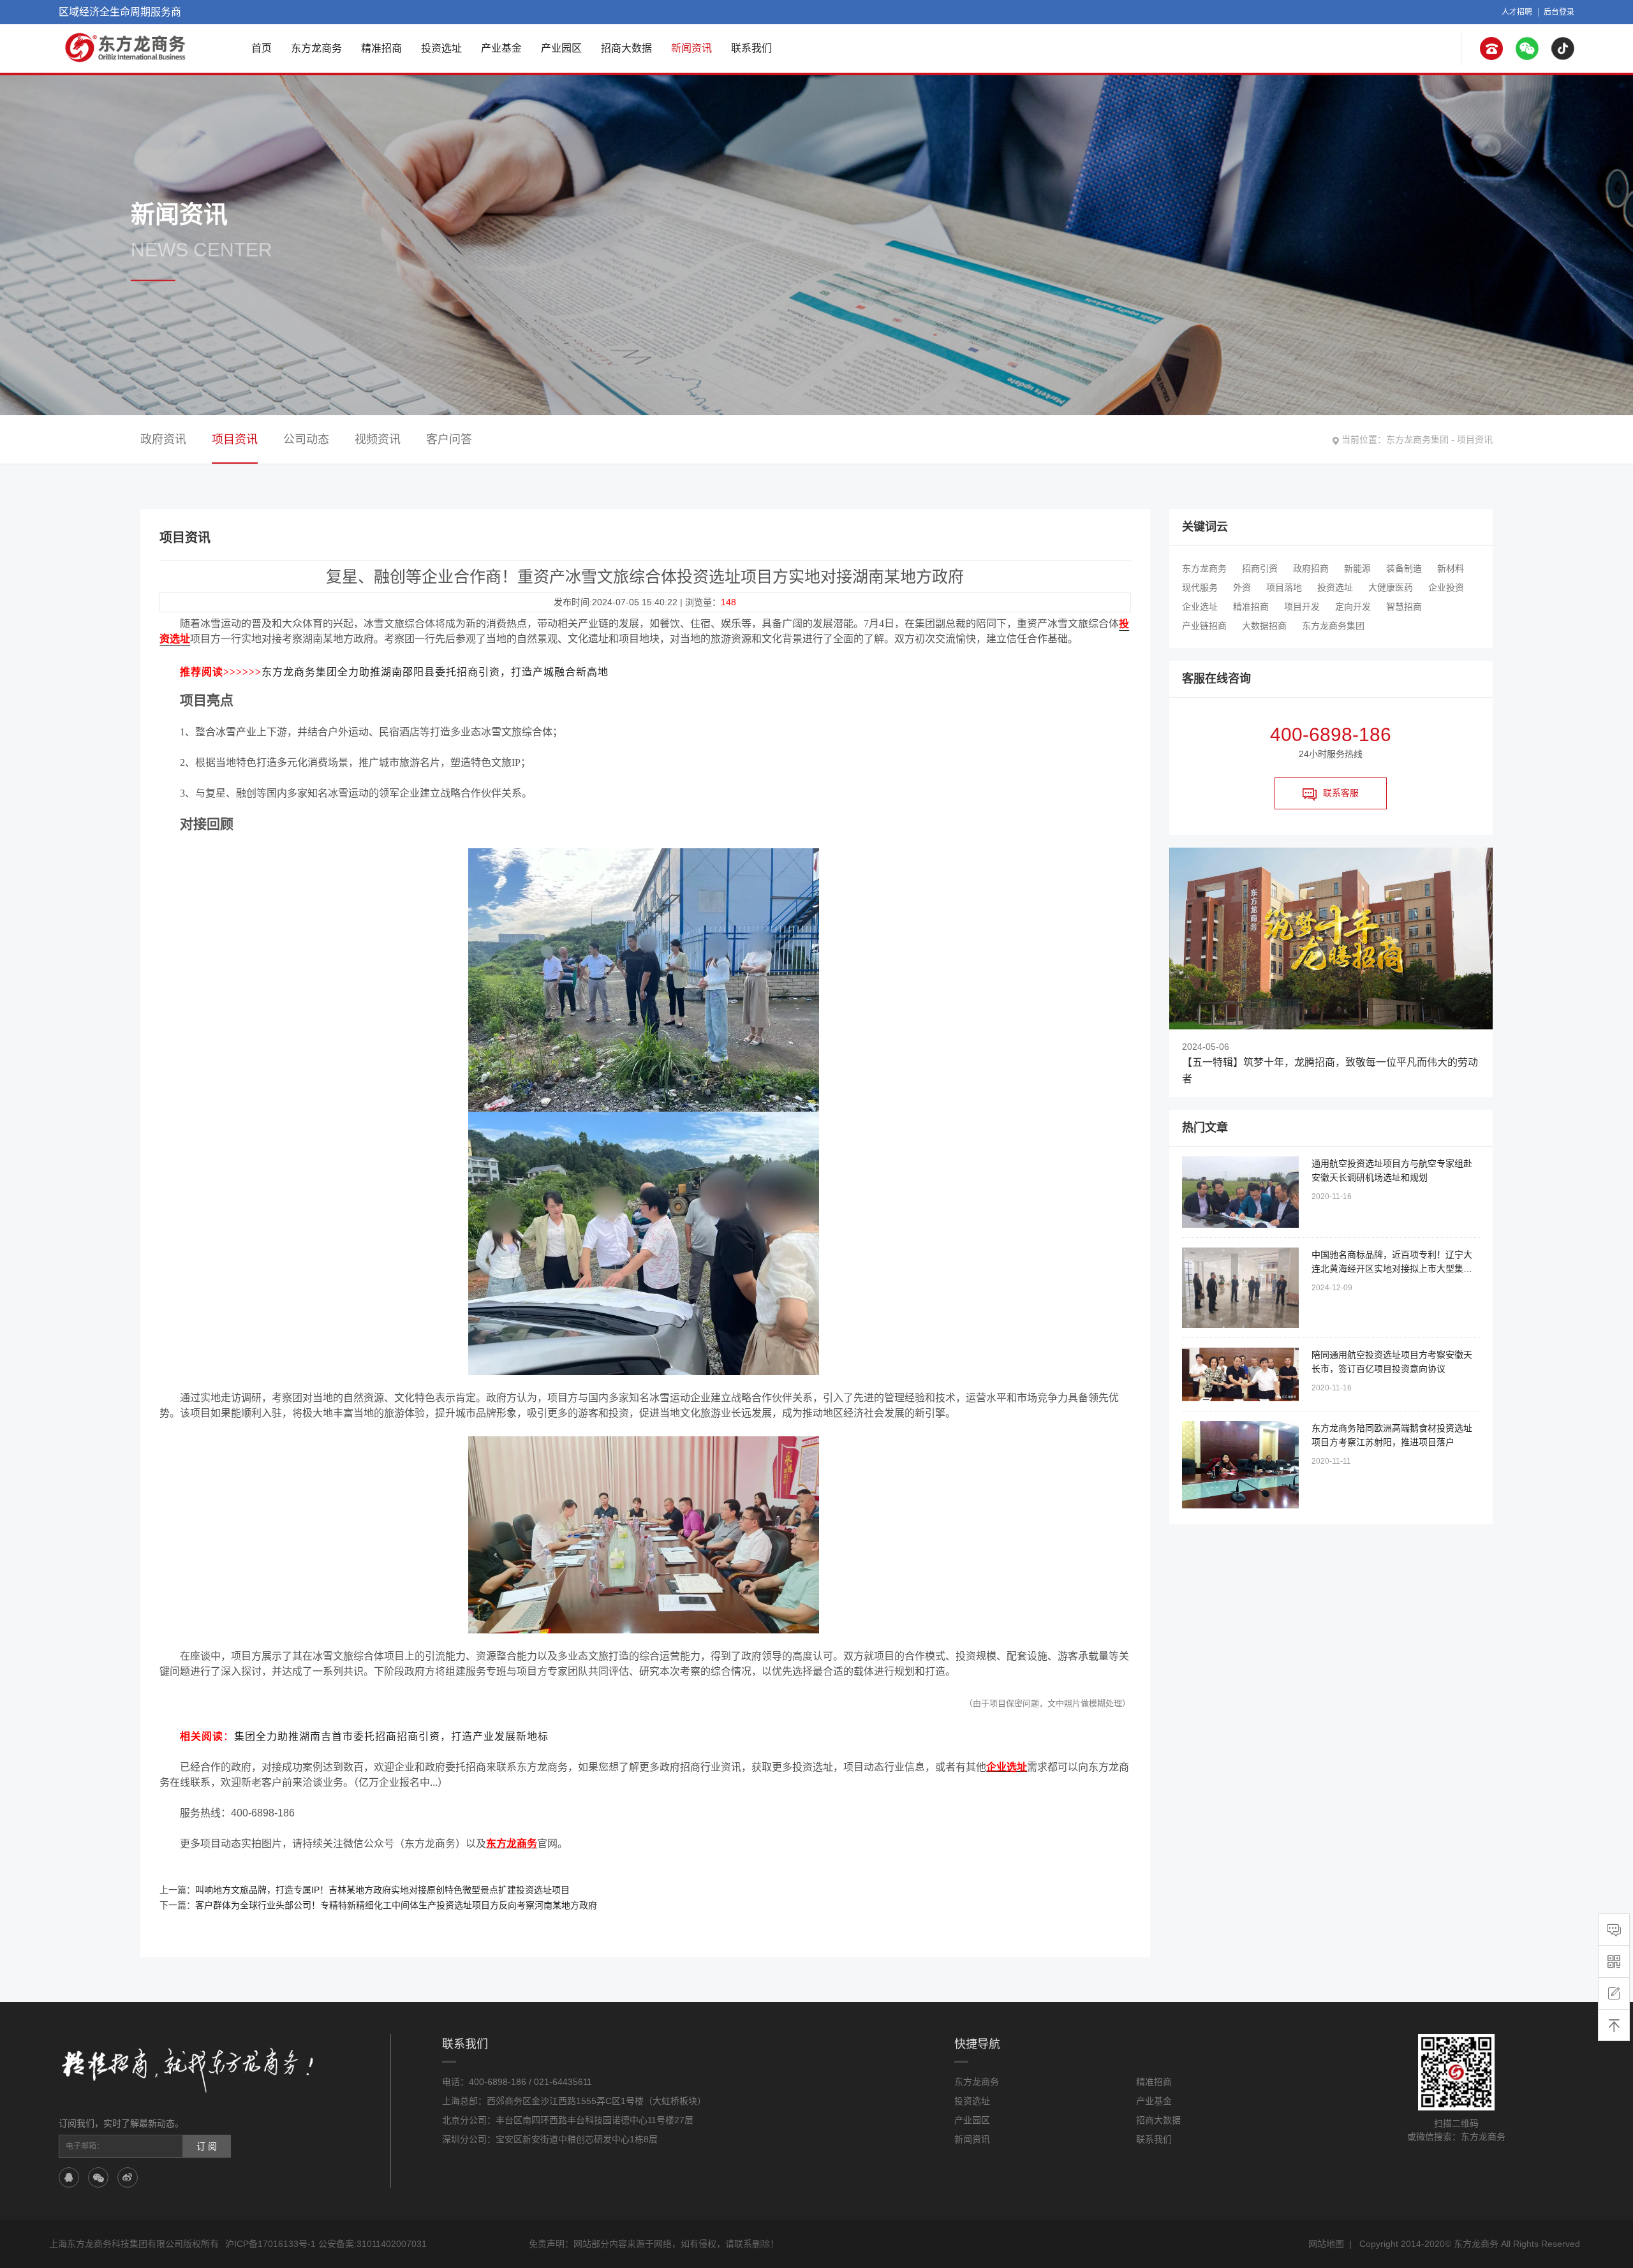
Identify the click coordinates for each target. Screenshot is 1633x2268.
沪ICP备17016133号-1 (270, 2244)
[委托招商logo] (126, 48)
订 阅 (207, 2146)
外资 (1242, 587)
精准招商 (381, 48)
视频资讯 (378, 439)
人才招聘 (1517, 12)
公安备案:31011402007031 (373, 2244)
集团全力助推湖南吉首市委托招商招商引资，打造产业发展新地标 (391, 1736)
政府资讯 (163, 439)
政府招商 (1311, 568)
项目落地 (1284, 587)
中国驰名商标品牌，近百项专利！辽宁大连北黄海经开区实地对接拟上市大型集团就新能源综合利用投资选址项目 (1392, 1269)
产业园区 (561, 48)
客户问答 (449, 439)
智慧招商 (1404, 607)
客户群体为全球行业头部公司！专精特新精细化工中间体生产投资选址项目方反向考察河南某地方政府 (396, 1905)
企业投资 (1446, 587)
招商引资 (1260, 568)
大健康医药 (1391, 587)
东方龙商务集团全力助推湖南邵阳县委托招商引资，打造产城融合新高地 (435, 672)
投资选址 (441, 48)
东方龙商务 (316, 48)
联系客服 (1341, 793)
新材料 (1451, 568)
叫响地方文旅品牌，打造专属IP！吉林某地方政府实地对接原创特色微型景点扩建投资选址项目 (382, 1890)
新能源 (1357, 568)
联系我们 (751, 48)
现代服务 (1200, 587)
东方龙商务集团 (1417, 439)
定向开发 (1353, 607)
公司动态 (306, 439)
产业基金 (501, 48)
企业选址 (1200, 607)
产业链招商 (1204, 626)
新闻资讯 (691, 48)
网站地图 (1326, 2244)
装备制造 (1404, 568)
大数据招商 (1264, 626)
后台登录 (1559, 12)
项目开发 (1302, 607)
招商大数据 (626, 48)
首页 (262, 48)
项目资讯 (1475, 439)
